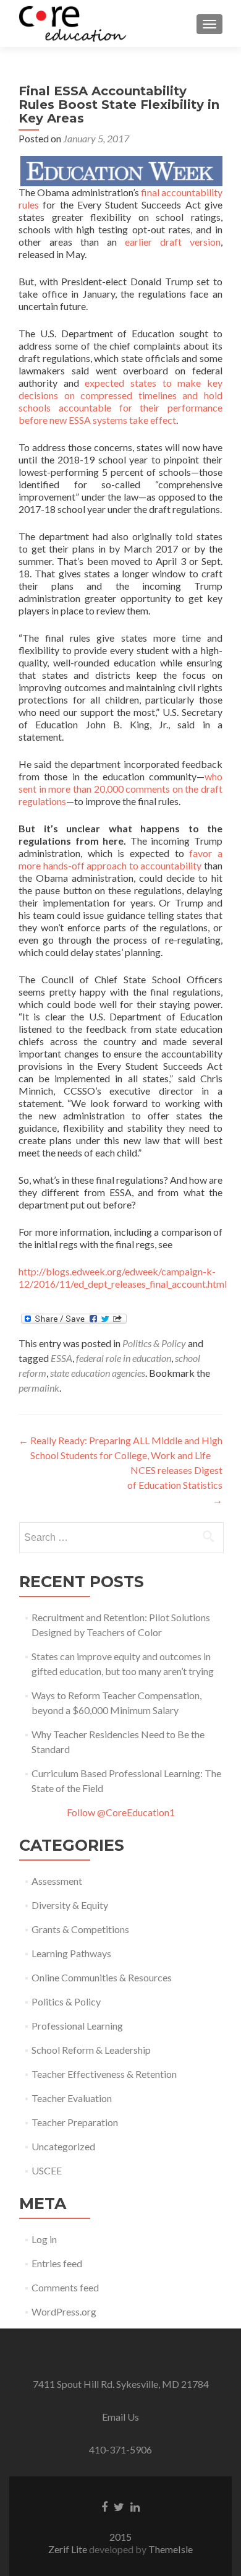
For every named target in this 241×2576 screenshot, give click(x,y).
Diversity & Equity (70, 1905)
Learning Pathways (71, 1953)
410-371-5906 (120, 2449)
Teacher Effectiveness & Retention (104, 2074)
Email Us (120, 2417)
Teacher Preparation (75, 2122)
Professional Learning (77, 2026)
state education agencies (98, 1373)
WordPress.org (64, 2311)
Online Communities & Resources (102, 1977)
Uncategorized (63, 2146)
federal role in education (124, 1358)
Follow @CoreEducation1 (121, 1812)
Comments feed (65, 2287)
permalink (39, 1388)
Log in (44, 2239)
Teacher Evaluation (72, 2098)
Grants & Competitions (80, 1929)
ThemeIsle (171, 2549)
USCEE (47, 2170)
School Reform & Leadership (91, 2050)
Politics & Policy (154, 1343)
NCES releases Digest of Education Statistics (175, 1485)
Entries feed (57, 2263)
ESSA (61, 1358)
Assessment (57, 1881)
